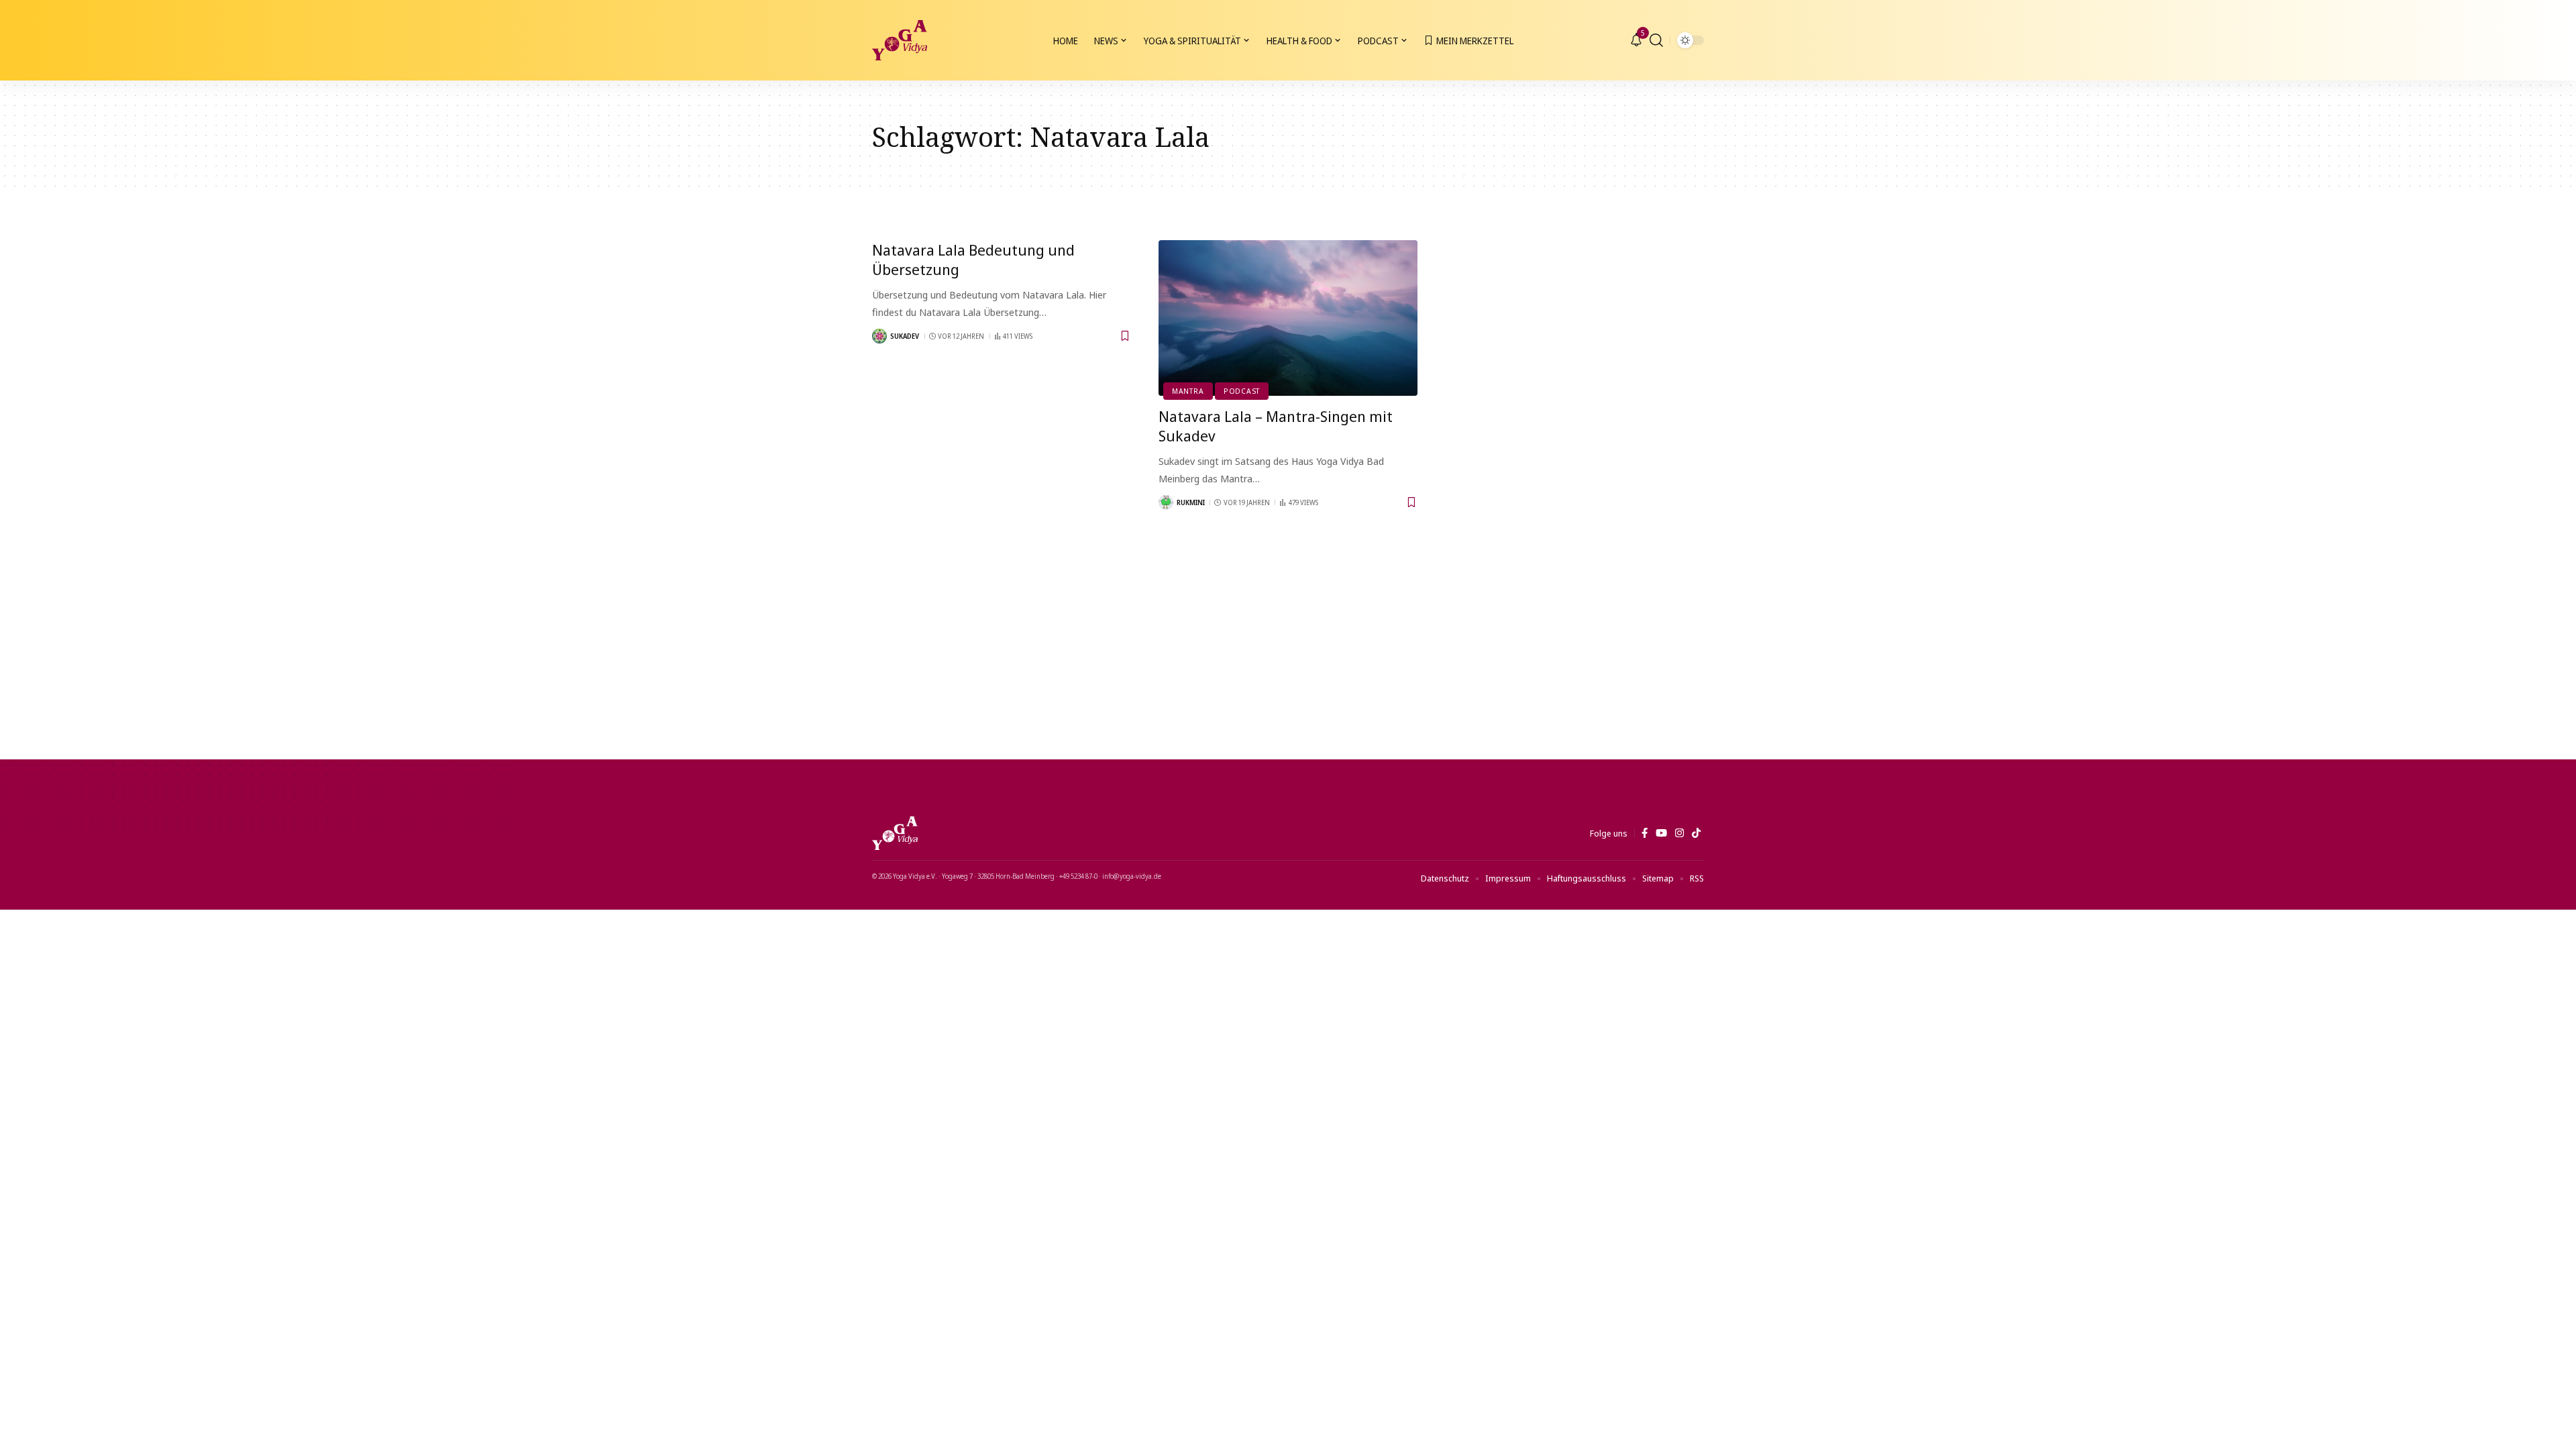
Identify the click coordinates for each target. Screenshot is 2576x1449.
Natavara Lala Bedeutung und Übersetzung (973, 259)
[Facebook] (1645, 833)
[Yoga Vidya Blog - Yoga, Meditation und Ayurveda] (900, 40)
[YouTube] (1661, 833)
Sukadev (905, 336)
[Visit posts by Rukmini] (1166, 502)
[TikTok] (1696, 833)
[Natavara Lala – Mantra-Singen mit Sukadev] (1288, 318)
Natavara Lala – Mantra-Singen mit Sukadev (1276, 426)
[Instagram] (1679, 833)
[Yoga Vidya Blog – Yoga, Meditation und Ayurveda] (895, 833)
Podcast (1242, 391)
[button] (1656, 40)
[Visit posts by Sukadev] (879, 336)
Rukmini (1191, 502)
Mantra (1188, 391)
